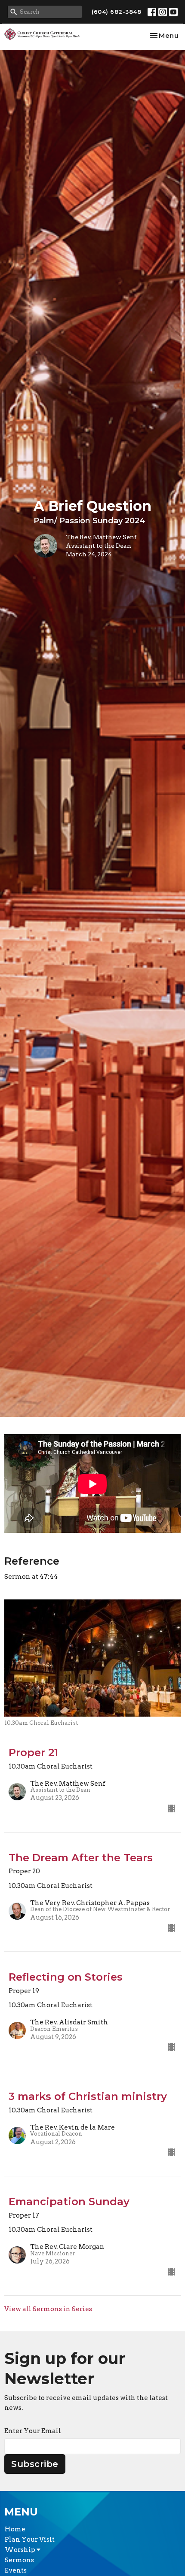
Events (16, 2570)
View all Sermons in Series (48, 2309)
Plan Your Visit (30, 2540)
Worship (21, 2550)
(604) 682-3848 (116, 12)
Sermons (19, 2560)
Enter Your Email (33, 2431)
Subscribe (35, 2464)
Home (15, 2529)
